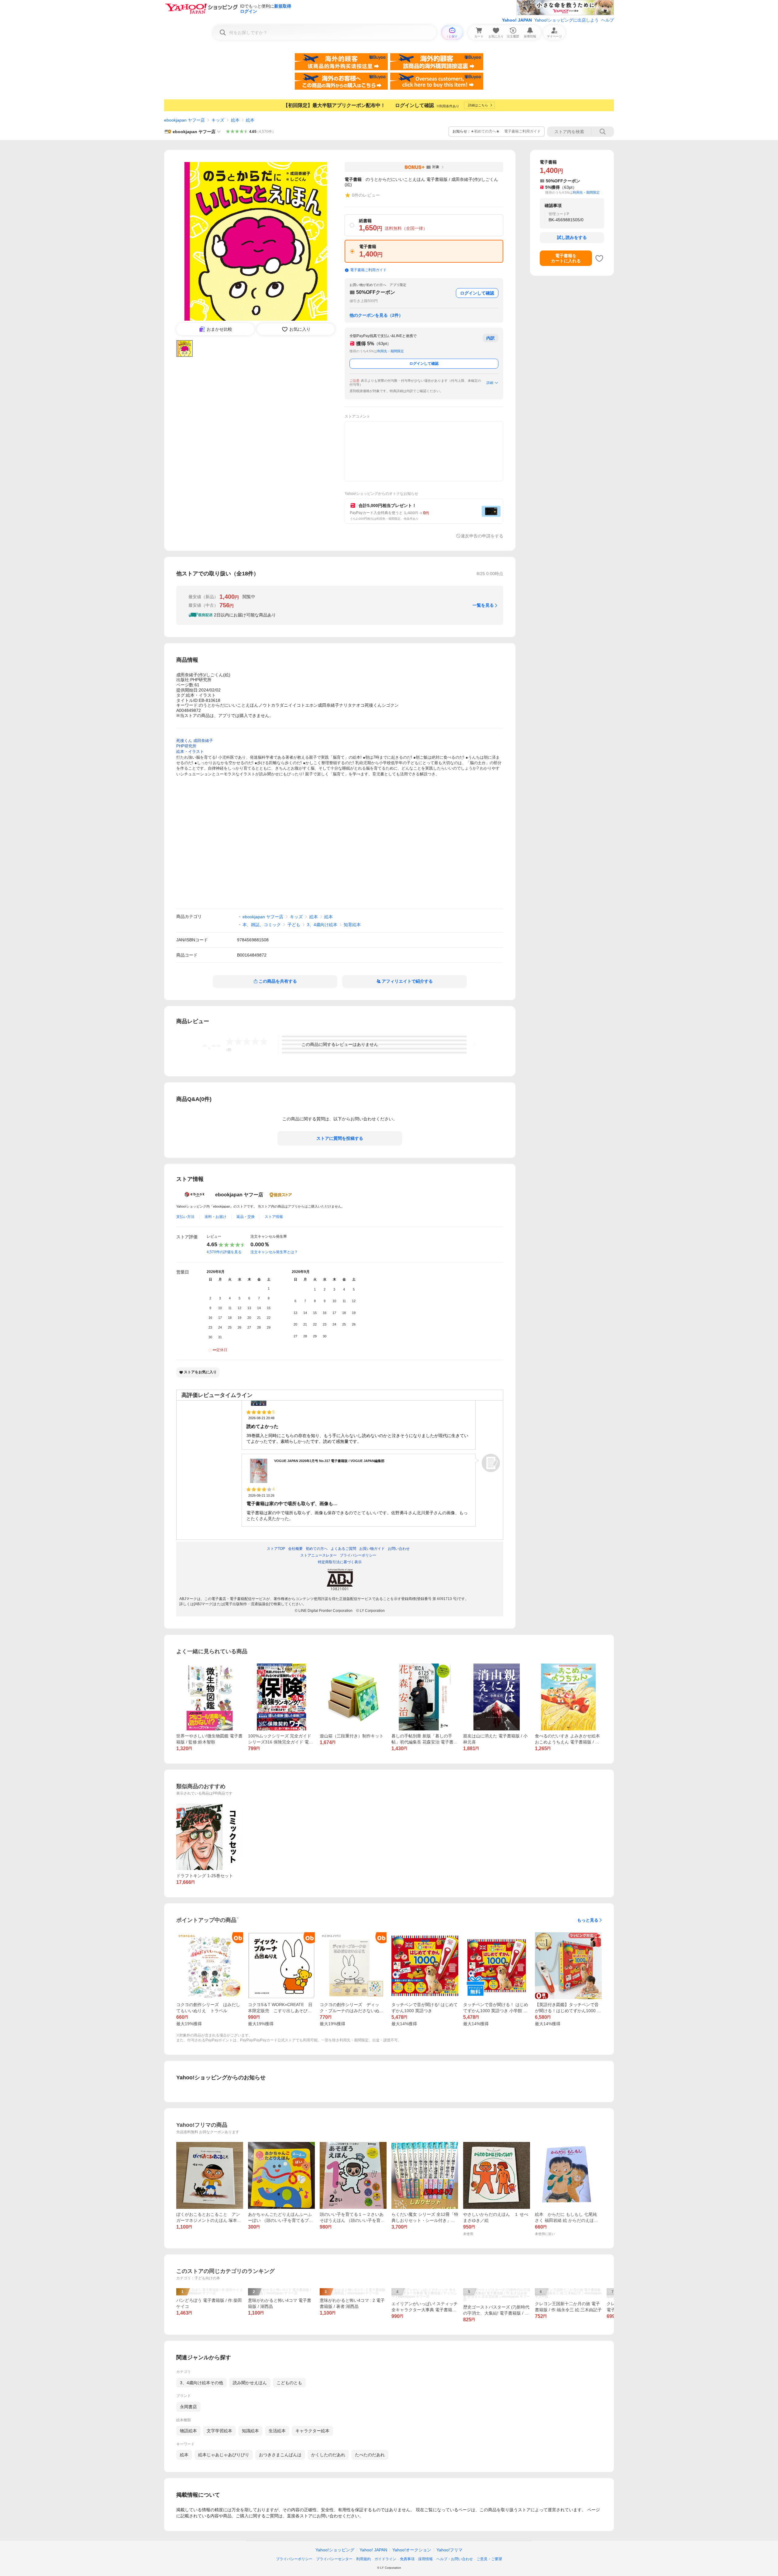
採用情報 (425, 2559)
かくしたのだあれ (328, 2455)
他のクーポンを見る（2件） (376, 315)
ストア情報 (274, 1217)
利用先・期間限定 (391, 351)
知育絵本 (352, 925)
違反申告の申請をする (482, 536)
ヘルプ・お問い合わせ (455, 2559)
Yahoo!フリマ (449, 2550)
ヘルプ (608, 20)
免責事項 (407, 2559)
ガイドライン (385, 2559)
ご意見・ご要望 (489, 2559)
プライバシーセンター (334, 2559)
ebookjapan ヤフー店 (184, 120)
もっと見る (588, 1920)
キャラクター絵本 (312, 2431)
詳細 (490, 383)
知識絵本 (250, 2431)
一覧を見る (483, 605)
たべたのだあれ (370, 2455)
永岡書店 (188, 2407)
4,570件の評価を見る (224, 1252)
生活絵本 (277, 2431)
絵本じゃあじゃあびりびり (224, 2455)
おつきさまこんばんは (280, 2455)
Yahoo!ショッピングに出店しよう (566, 20)
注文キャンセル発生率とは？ (274, 1252)
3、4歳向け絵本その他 (201, 2383)
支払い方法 (185, 1217)
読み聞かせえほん (250, 2383)
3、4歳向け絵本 (322, 925)
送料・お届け (215, 1217)
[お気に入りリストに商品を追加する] (599, 258)
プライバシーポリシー (294, 2559)
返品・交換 (246, 1217)
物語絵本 (188, 2431)
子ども (294, 925)
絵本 (235, 120)
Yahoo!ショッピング (335, 2550)
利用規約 (363, 2559)
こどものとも (289, 2383)
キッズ (218, 120)
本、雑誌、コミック (262, 925)
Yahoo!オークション (412, 2550)
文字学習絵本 (219, 2431)
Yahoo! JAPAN (517, 20)
